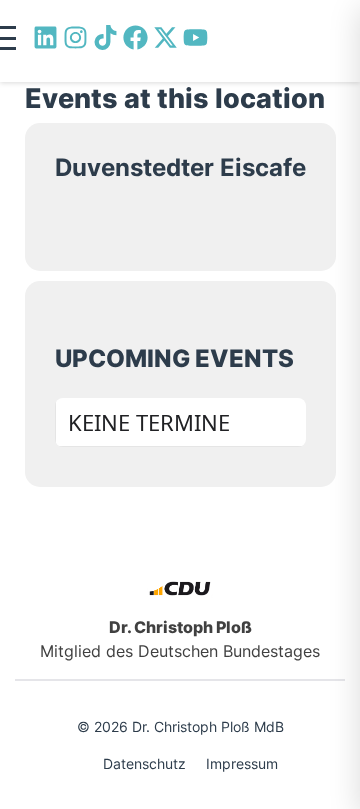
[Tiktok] (105, 37)
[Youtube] (195, 37)
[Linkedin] (45, 37)
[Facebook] (135, 37)
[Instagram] (75, 37)
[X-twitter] (165, 37)
